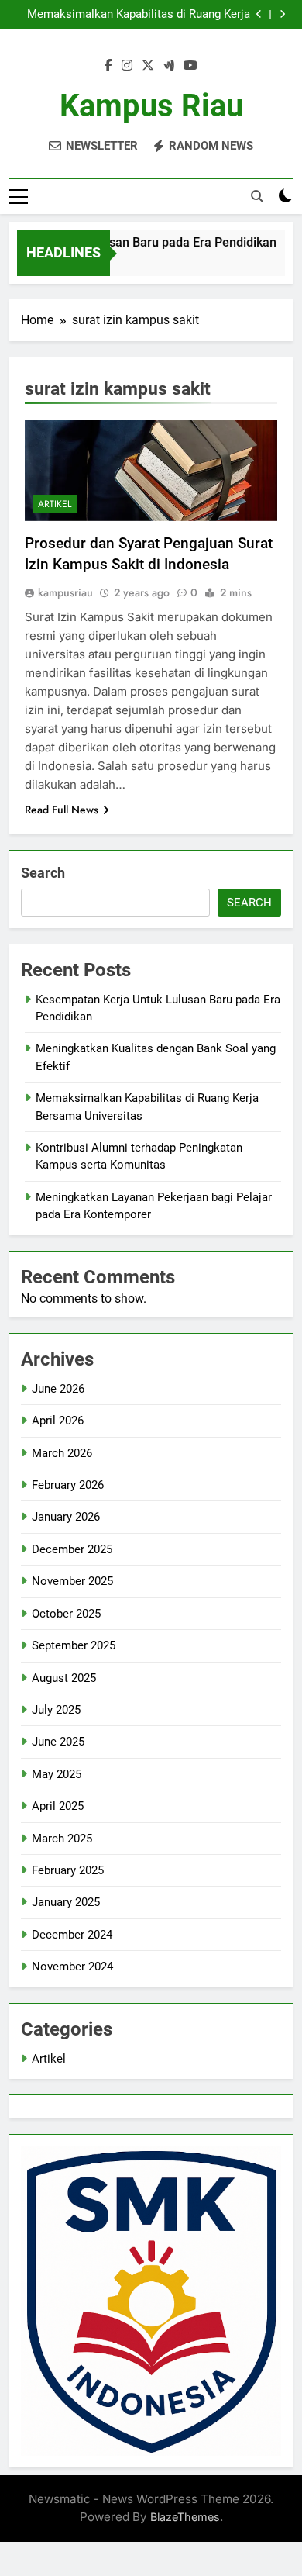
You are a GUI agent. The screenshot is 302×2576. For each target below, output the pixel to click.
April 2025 (58, 1806)
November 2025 (72, 1581)
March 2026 (62, 1453)
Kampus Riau (151, 106)
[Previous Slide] (259, 14)
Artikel (55, 504)
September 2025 (74, 1645)
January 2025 (66, 1902)
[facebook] (108, 66)
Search (43, 873)
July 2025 (56, 1710)
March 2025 (62, 1839)
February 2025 (68, 1870)
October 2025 (66, 1614)
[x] (148, 66)
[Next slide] (282, 14)
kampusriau (65, 592)
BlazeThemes (185, 2517)
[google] (169, 66)
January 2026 (66, 1517)
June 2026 (58, 1389)
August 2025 (64, 1678)
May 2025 (57, 1774)
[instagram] (127, 66)
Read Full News (62, 810)
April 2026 (58, 1421)
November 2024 (72, 1967)
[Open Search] (257, 196)
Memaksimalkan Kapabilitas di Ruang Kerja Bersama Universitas (139, 15)
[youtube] (190, 66)
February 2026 (68, 1485)
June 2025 (58, 1742)
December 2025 (72, 1549)
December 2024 (72, 1935)
